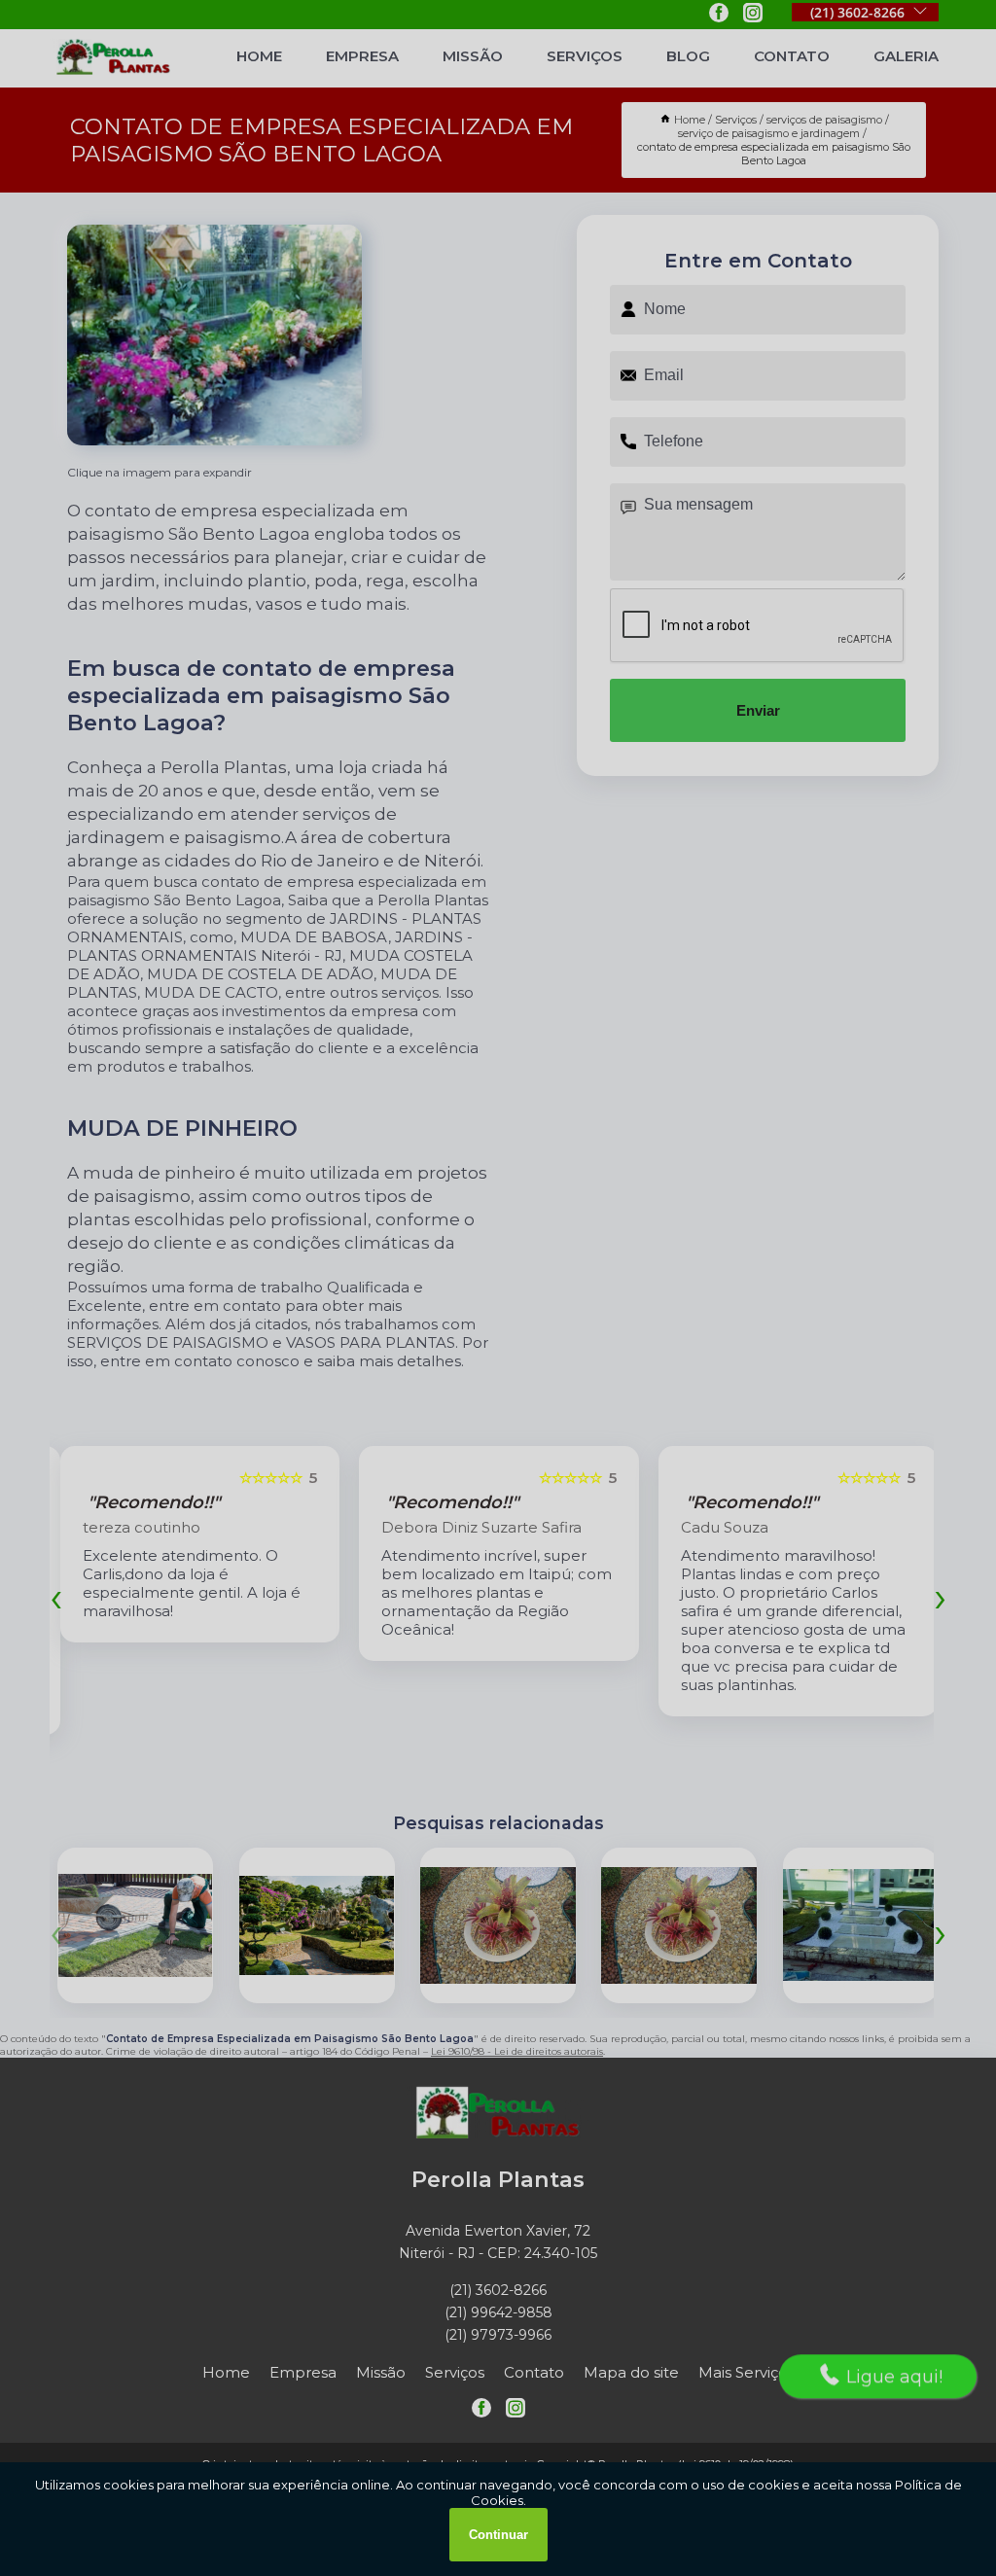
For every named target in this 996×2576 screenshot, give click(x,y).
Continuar (498, 2535)
